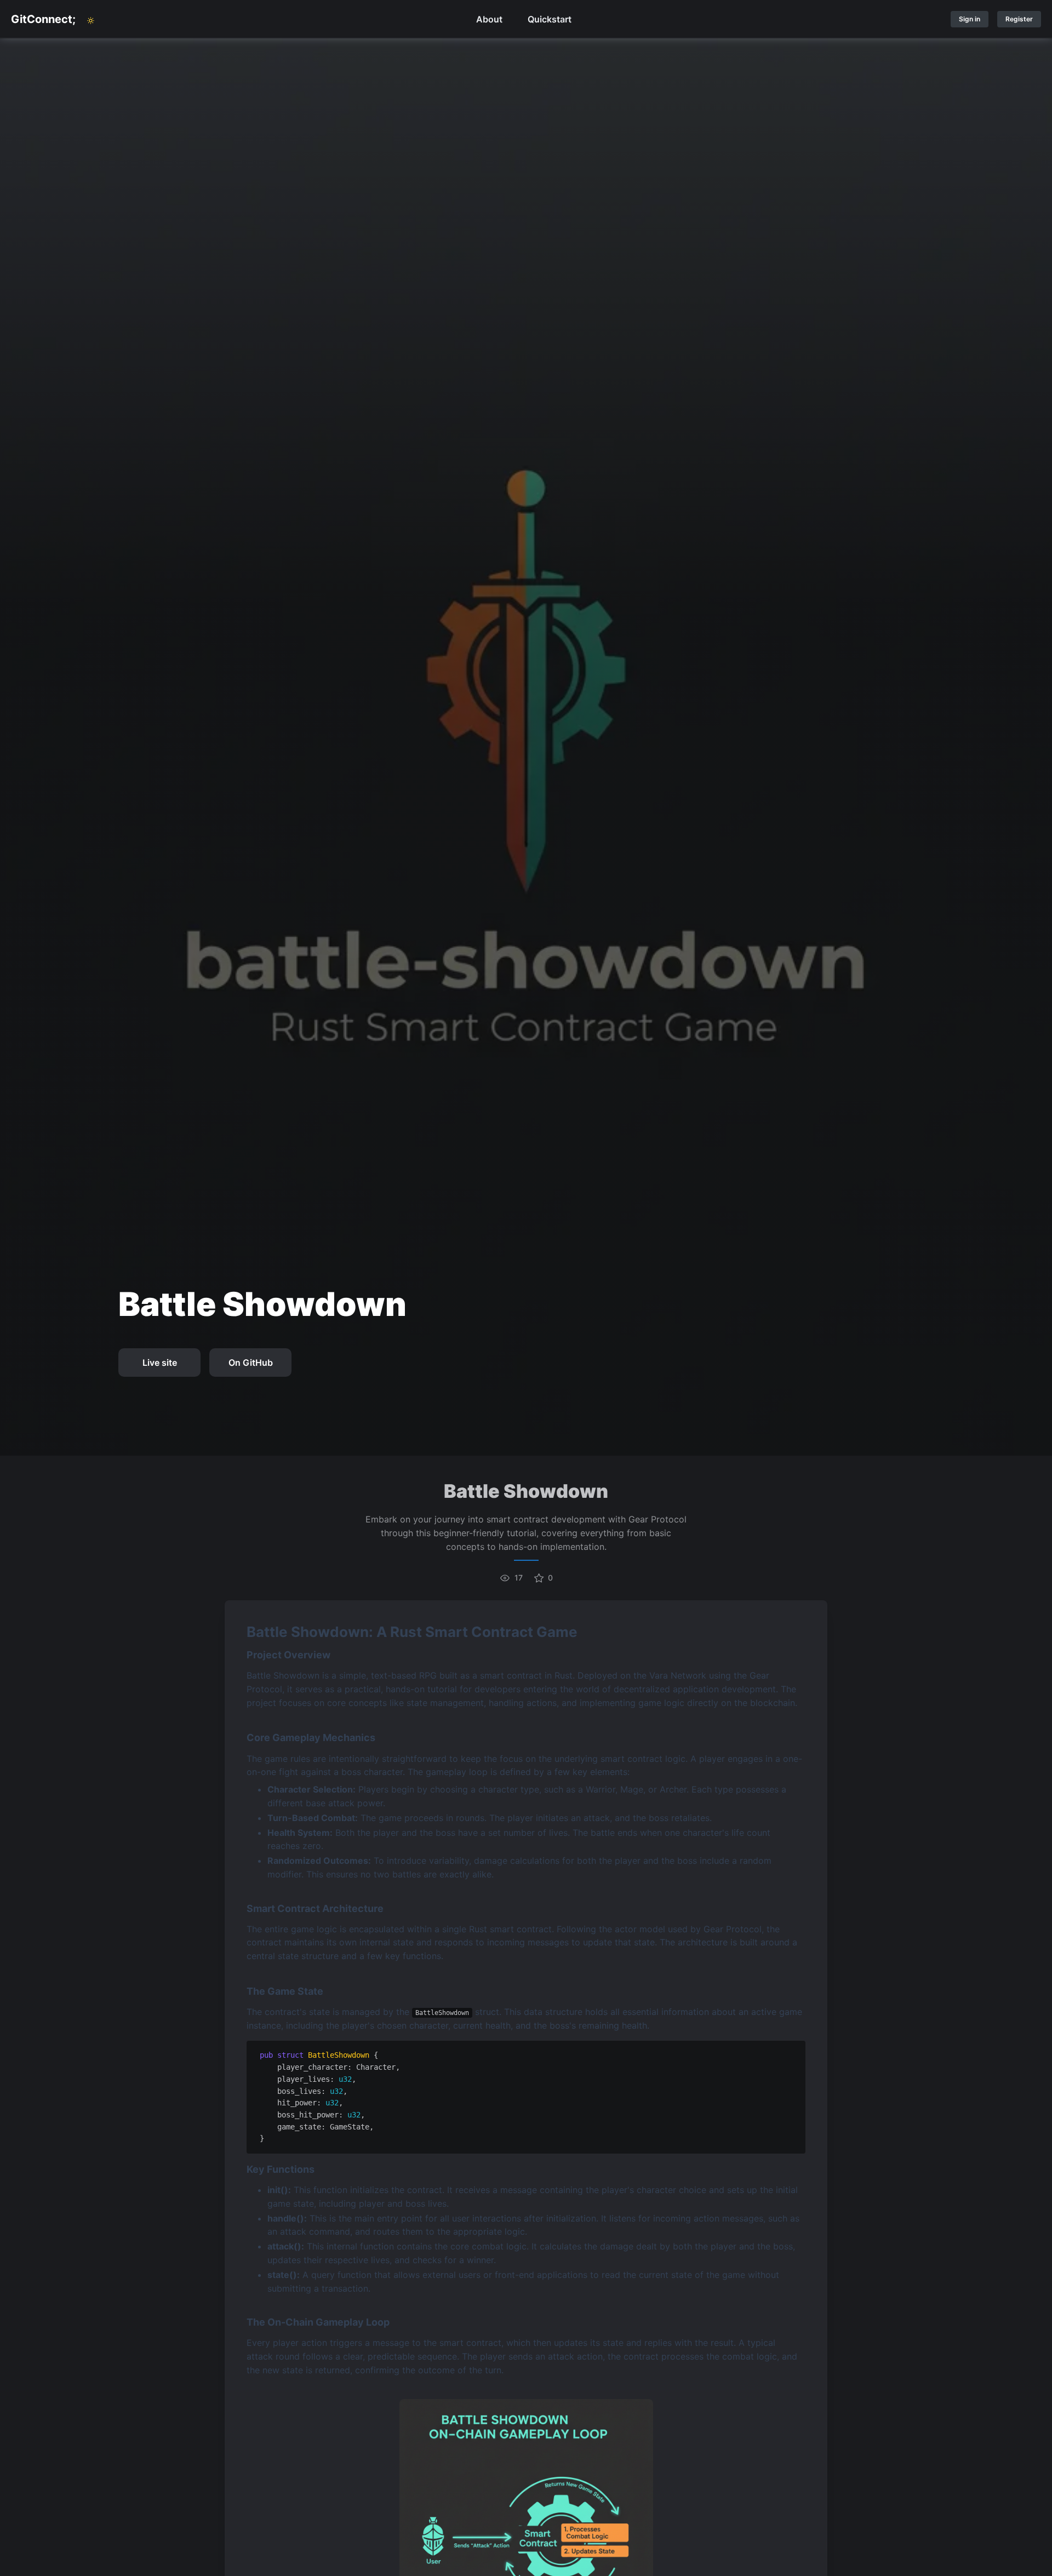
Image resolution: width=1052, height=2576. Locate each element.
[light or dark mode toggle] (90, 21)
